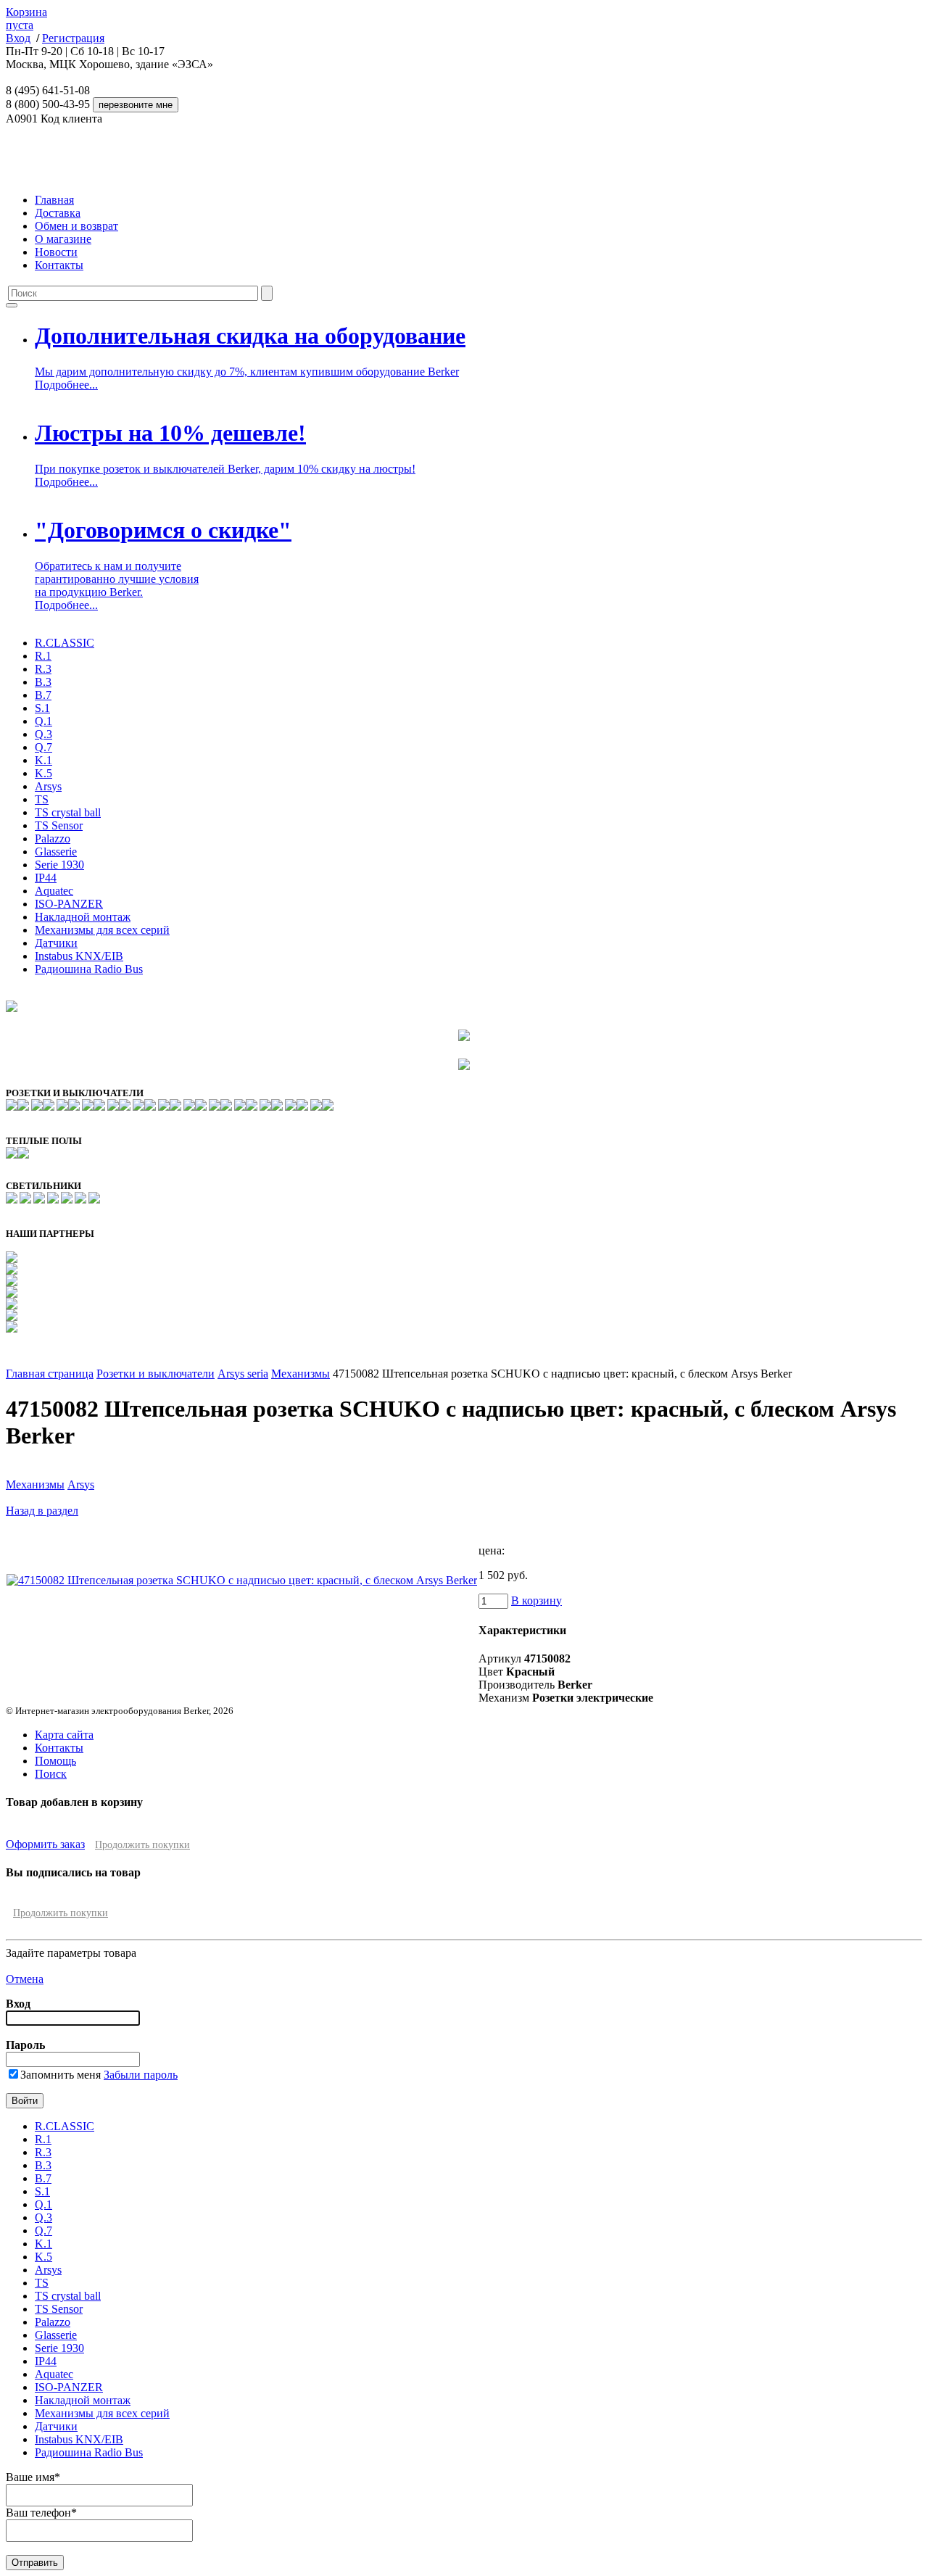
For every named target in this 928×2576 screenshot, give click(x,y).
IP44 (46, 878)
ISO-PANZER (69, 904)
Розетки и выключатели (156, 1374)
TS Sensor (59, 825)
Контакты (59, 265)
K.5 (43, 773)
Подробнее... (66, 385)
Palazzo (53, 838)
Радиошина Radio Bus (89, 969)
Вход (18, 38)
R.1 (43, 656)
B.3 (43, 682)
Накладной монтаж (83, 917)
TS (42, 799)
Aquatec (54, 891)
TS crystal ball (68, 812)
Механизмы (301, 1374)
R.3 (43, 669)
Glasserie (56, 852)
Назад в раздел (42, 1511)
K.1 (43, 760)
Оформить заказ (45, 1844)
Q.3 (43, 734)
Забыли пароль (141, 2075)
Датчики (56, 943)
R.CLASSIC (65, 643)
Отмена (25, 1979)
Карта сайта (64, 1735)
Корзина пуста (26, 18)
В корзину (536, 1600)
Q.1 (43, 721)
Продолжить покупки (142, 1845)
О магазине (63, 239)
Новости (56, 252)
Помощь (55, 1761)
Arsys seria (243, 1374)
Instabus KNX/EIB (79, 956)
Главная (54, 200)
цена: (492, 1550)
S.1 (42, 708)
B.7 (43, 695)
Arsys (48, 786)
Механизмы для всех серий (102, 930)
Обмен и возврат (76, 226)
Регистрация (73, 38)
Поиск (51, 1774)
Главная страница (50, 1374)
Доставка (58, 213)
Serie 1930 (59, 865)
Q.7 (43, 747)
